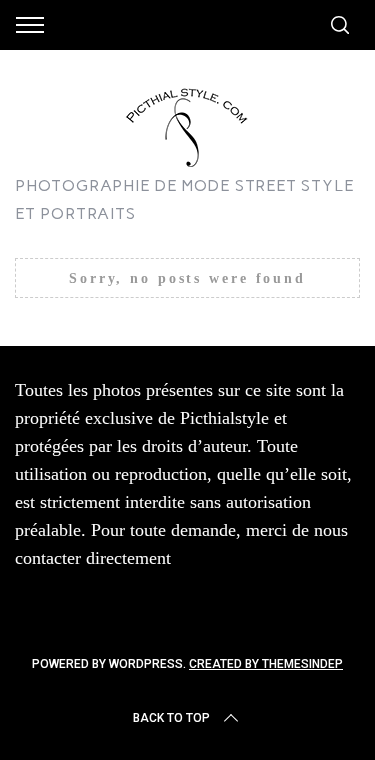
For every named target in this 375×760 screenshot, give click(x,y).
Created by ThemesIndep (266, 664)
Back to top (171, 718)
